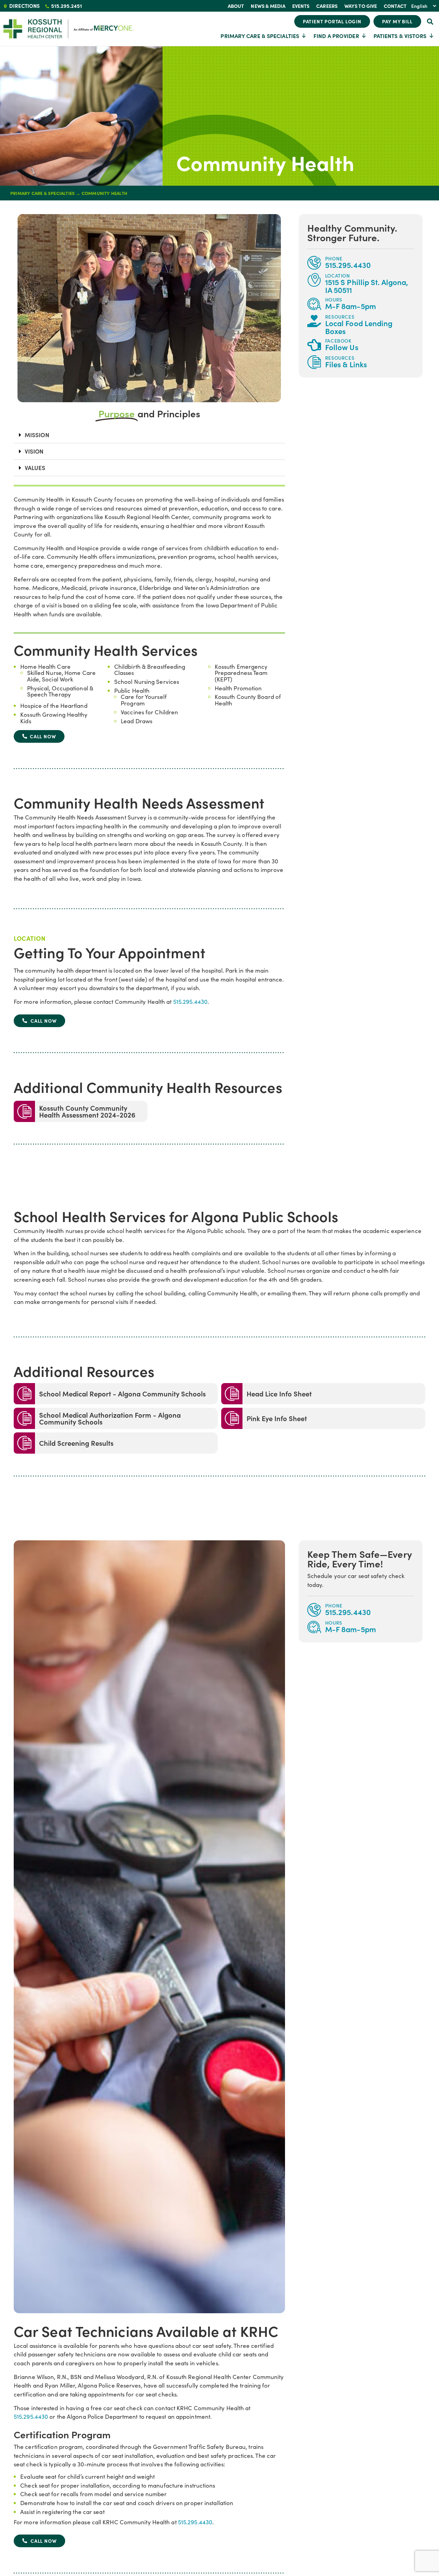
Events (301, 6)
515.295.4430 (190, 1002)
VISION (34, 451)
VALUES (35, 468)
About (236, 6)
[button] (430, 21)
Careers (327, 6)
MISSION (37, 435)
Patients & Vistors (400, 36)
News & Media (268, 6)
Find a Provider (336, 36)
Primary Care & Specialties (260, 36)
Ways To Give (361, 6)
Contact (395, 6)
